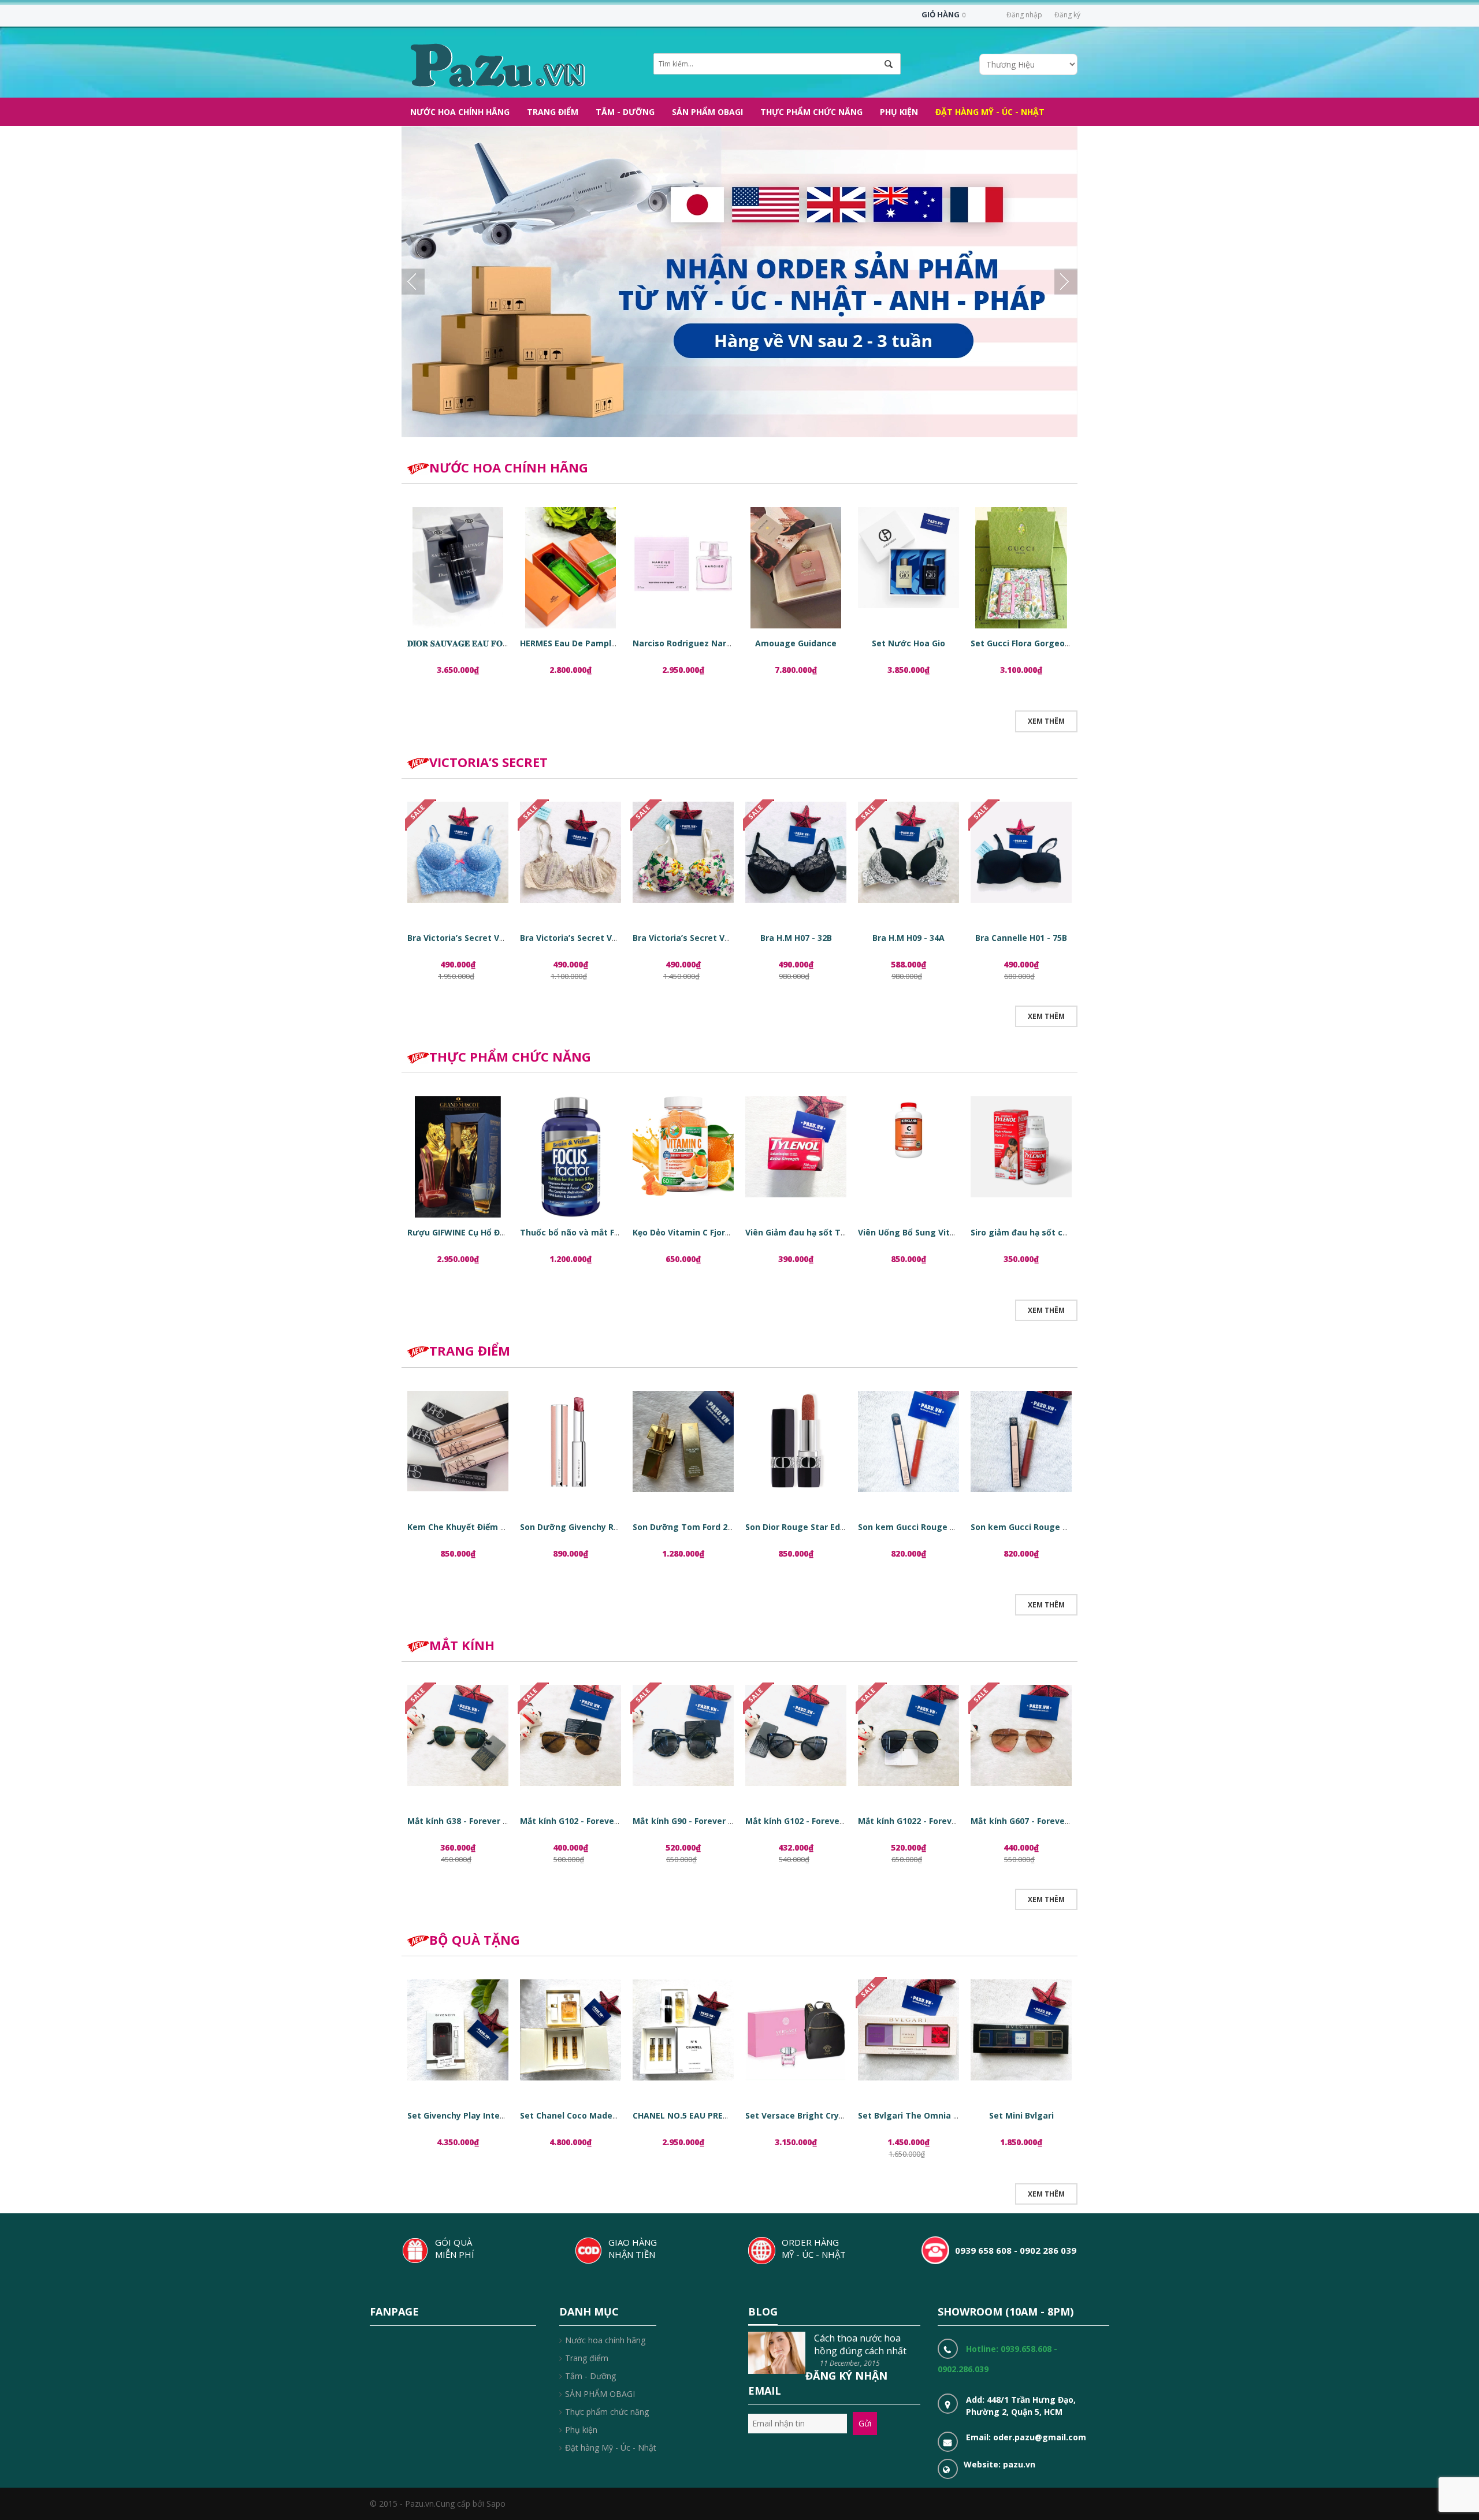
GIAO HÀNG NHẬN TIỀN (633, 2248)
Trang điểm (587, 2358)
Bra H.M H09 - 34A (908, 938)
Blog (763, 2311)
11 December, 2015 (850, 2363)
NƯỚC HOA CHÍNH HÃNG (509, 467)
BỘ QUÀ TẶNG (475, 1940)
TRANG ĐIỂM (470, 1350)
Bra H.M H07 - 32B (796, 938)
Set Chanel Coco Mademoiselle (584, 2115)
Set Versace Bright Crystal (800, 2115)
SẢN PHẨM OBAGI (600, 2394)
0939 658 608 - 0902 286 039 (1016, 2250)
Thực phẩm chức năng (607, 2412)
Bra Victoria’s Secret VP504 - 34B (474, 938)
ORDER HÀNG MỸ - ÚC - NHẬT (814, 2248)
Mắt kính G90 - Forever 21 (685, 1821)
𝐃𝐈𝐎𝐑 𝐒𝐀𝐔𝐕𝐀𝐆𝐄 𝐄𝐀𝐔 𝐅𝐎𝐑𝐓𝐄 (463, 643)
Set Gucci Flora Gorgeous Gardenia (1043, 643)
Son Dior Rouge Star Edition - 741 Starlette (833, 1527)
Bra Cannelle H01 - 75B (1021, 938)
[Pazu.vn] (496, 64)
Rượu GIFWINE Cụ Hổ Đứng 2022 (473, 1232)
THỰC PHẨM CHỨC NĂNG (510, 1056)
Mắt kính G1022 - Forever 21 (915, 1821)
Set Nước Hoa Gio (908, 643)
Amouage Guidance (796, 643)
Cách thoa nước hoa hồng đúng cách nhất (860, 2344)
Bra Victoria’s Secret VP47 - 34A (697, 938)
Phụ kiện (581, 2430)
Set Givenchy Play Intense (461, 2115)
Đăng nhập (1024, 15)
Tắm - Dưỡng (590, 2376)
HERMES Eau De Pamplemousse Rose (596, 643)
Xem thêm (1046, 721)
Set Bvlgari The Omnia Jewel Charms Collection (956, 2115)
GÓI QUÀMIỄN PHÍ (455, 2248)
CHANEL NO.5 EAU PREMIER (688, 2115)
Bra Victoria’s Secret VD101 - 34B (587, 938)
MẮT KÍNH (462, 1645)
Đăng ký (1067, 15)
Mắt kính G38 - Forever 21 (460, 1821)
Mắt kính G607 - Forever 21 (1025, 1821)
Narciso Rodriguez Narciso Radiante (708, 643)
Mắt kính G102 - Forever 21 (575, 1821)
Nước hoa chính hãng (605, 2340)
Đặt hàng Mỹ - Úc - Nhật (611, 2448)
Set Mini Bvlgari (1021, 2115)
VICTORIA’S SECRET (488, 762)
